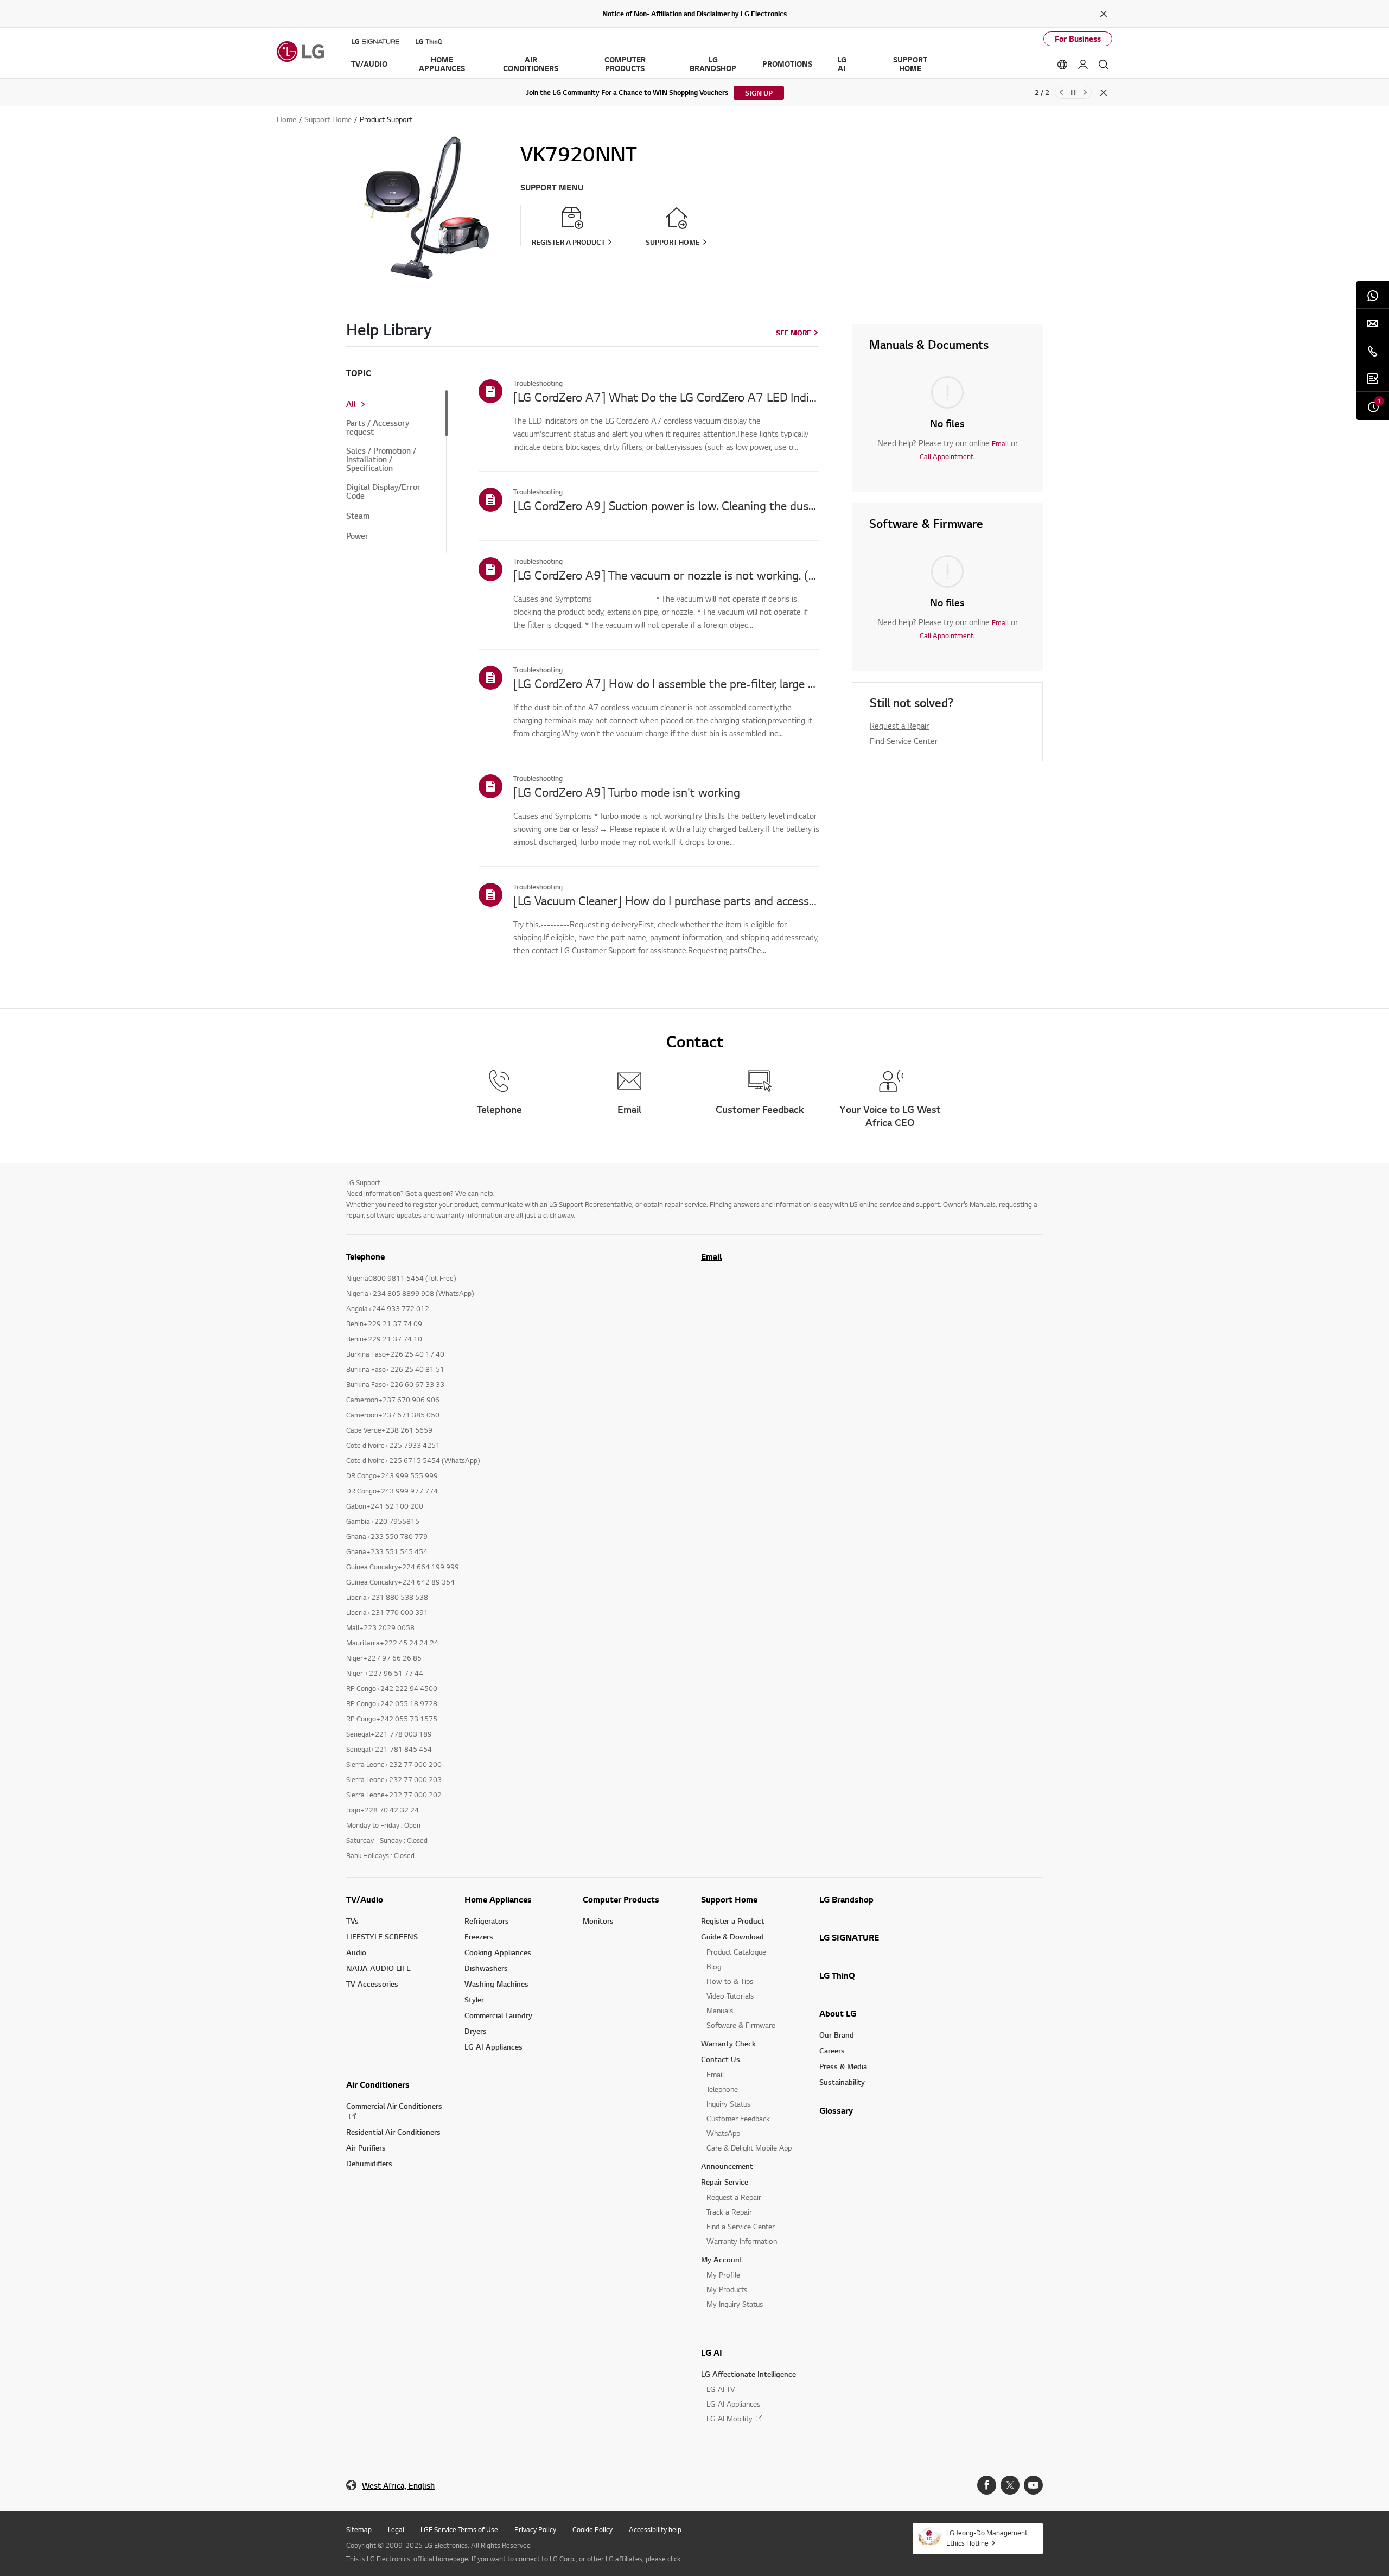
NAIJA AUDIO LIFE (378, 1968)
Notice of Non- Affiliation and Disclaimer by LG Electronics (694, 14)
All (351, 404)
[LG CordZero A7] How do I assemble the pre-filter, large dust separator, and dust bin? (666, 683)
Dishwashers (486, 1968)
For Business (1078, 39)
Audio (356, 1952)
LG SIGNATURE (849, 1937)
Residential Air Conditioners (393, 2132)
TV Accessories (372, 1984)
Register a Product (733, 1921)
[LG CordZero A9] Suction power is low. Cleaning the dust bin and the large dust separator (666, 505)
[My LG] (1083, 65)
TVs (352, 1921)
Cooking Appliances (498, 1952)
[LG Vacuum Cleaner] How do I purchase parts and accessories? (666, 900)
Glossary (836, 2110)
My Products (727, 2289)
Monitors (598, 1921)
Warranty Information (742, 2241)
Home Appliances (498, 1899)
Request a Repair (899, 726)
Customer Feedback (738, 2118)
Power (357, 536)
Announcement (727, 2166)
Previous (1061, 92)
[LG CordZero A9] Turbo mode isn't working (627, 792)
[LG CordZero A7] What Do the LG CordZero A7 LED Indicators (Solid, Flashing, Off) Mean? (666, 397)
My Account (722, 2259)
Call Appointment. (947, 456)
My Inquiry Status (735, 2304)
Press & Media (843, 2066)
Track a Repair (729, 2212)
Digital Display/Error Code (383, 492)
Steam (358, 516)
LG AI (712, 2352)
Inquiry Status (728, 2104)
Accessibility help (655, 2529)
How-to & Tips (730, 1981)
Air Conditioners (378, 2084)
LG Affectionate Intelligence (748, 2374)
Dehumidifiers (369, 2163)
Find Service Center (904, 741)
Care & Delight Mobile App (749, 2148)
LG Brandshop (846, 1899)
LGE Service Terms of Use (459, 2529)
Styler (474, 1999)
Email (1000, 443)
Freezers (479, 1936)
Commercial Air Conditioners (394, 2106)
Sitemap (359, 2529)
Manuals (720, 2010)
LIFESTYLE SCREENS (382, 1936)
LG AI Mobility (729, 2418)
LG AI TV (721, 2389)
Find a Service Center (741, 2226)
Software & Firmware (741, 2025)
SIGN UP (759, 93)
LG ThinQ (837, 1975)
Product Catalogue (736, 1952)
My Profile (723, 2275)
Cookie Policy (592, 2529)
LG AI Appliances (493, 2047)
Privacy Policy (535, 2529)
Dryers (476, 2031)
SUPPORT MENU (552, 187)
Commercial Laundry (498, 2015)
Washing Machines (496, 1984)
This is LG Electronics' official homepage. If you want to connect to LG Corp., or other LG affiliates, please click (513, 2559)
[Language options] (1062, 65)
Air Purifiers (366, 2148)
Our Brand (837, 2035)
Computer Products (621, 1899)
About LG (838, 2013)
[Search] (1104, 65)
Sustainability (842, 2082)
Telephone (722, 2089)
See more (794, 333)
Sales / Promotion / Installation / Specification (381, 460)
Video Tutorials (730, 1996)
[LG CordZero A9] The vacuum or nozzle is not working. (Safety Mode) (666, 575)
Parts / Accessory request (378, 428)
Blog (714, 1966)
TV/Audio (365, 1899)
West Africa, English (398, 2486)
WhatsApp (723, 2133)
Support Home (729, 1899)
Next (1085, 92)
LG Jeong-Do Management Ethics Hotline (987, 2538)
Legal (396, 2529)
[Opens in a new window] (987, 2485)
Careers (832, 2050)
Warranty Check (728, 2043)
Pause (1073, 92)
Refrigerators (487, 1921)
